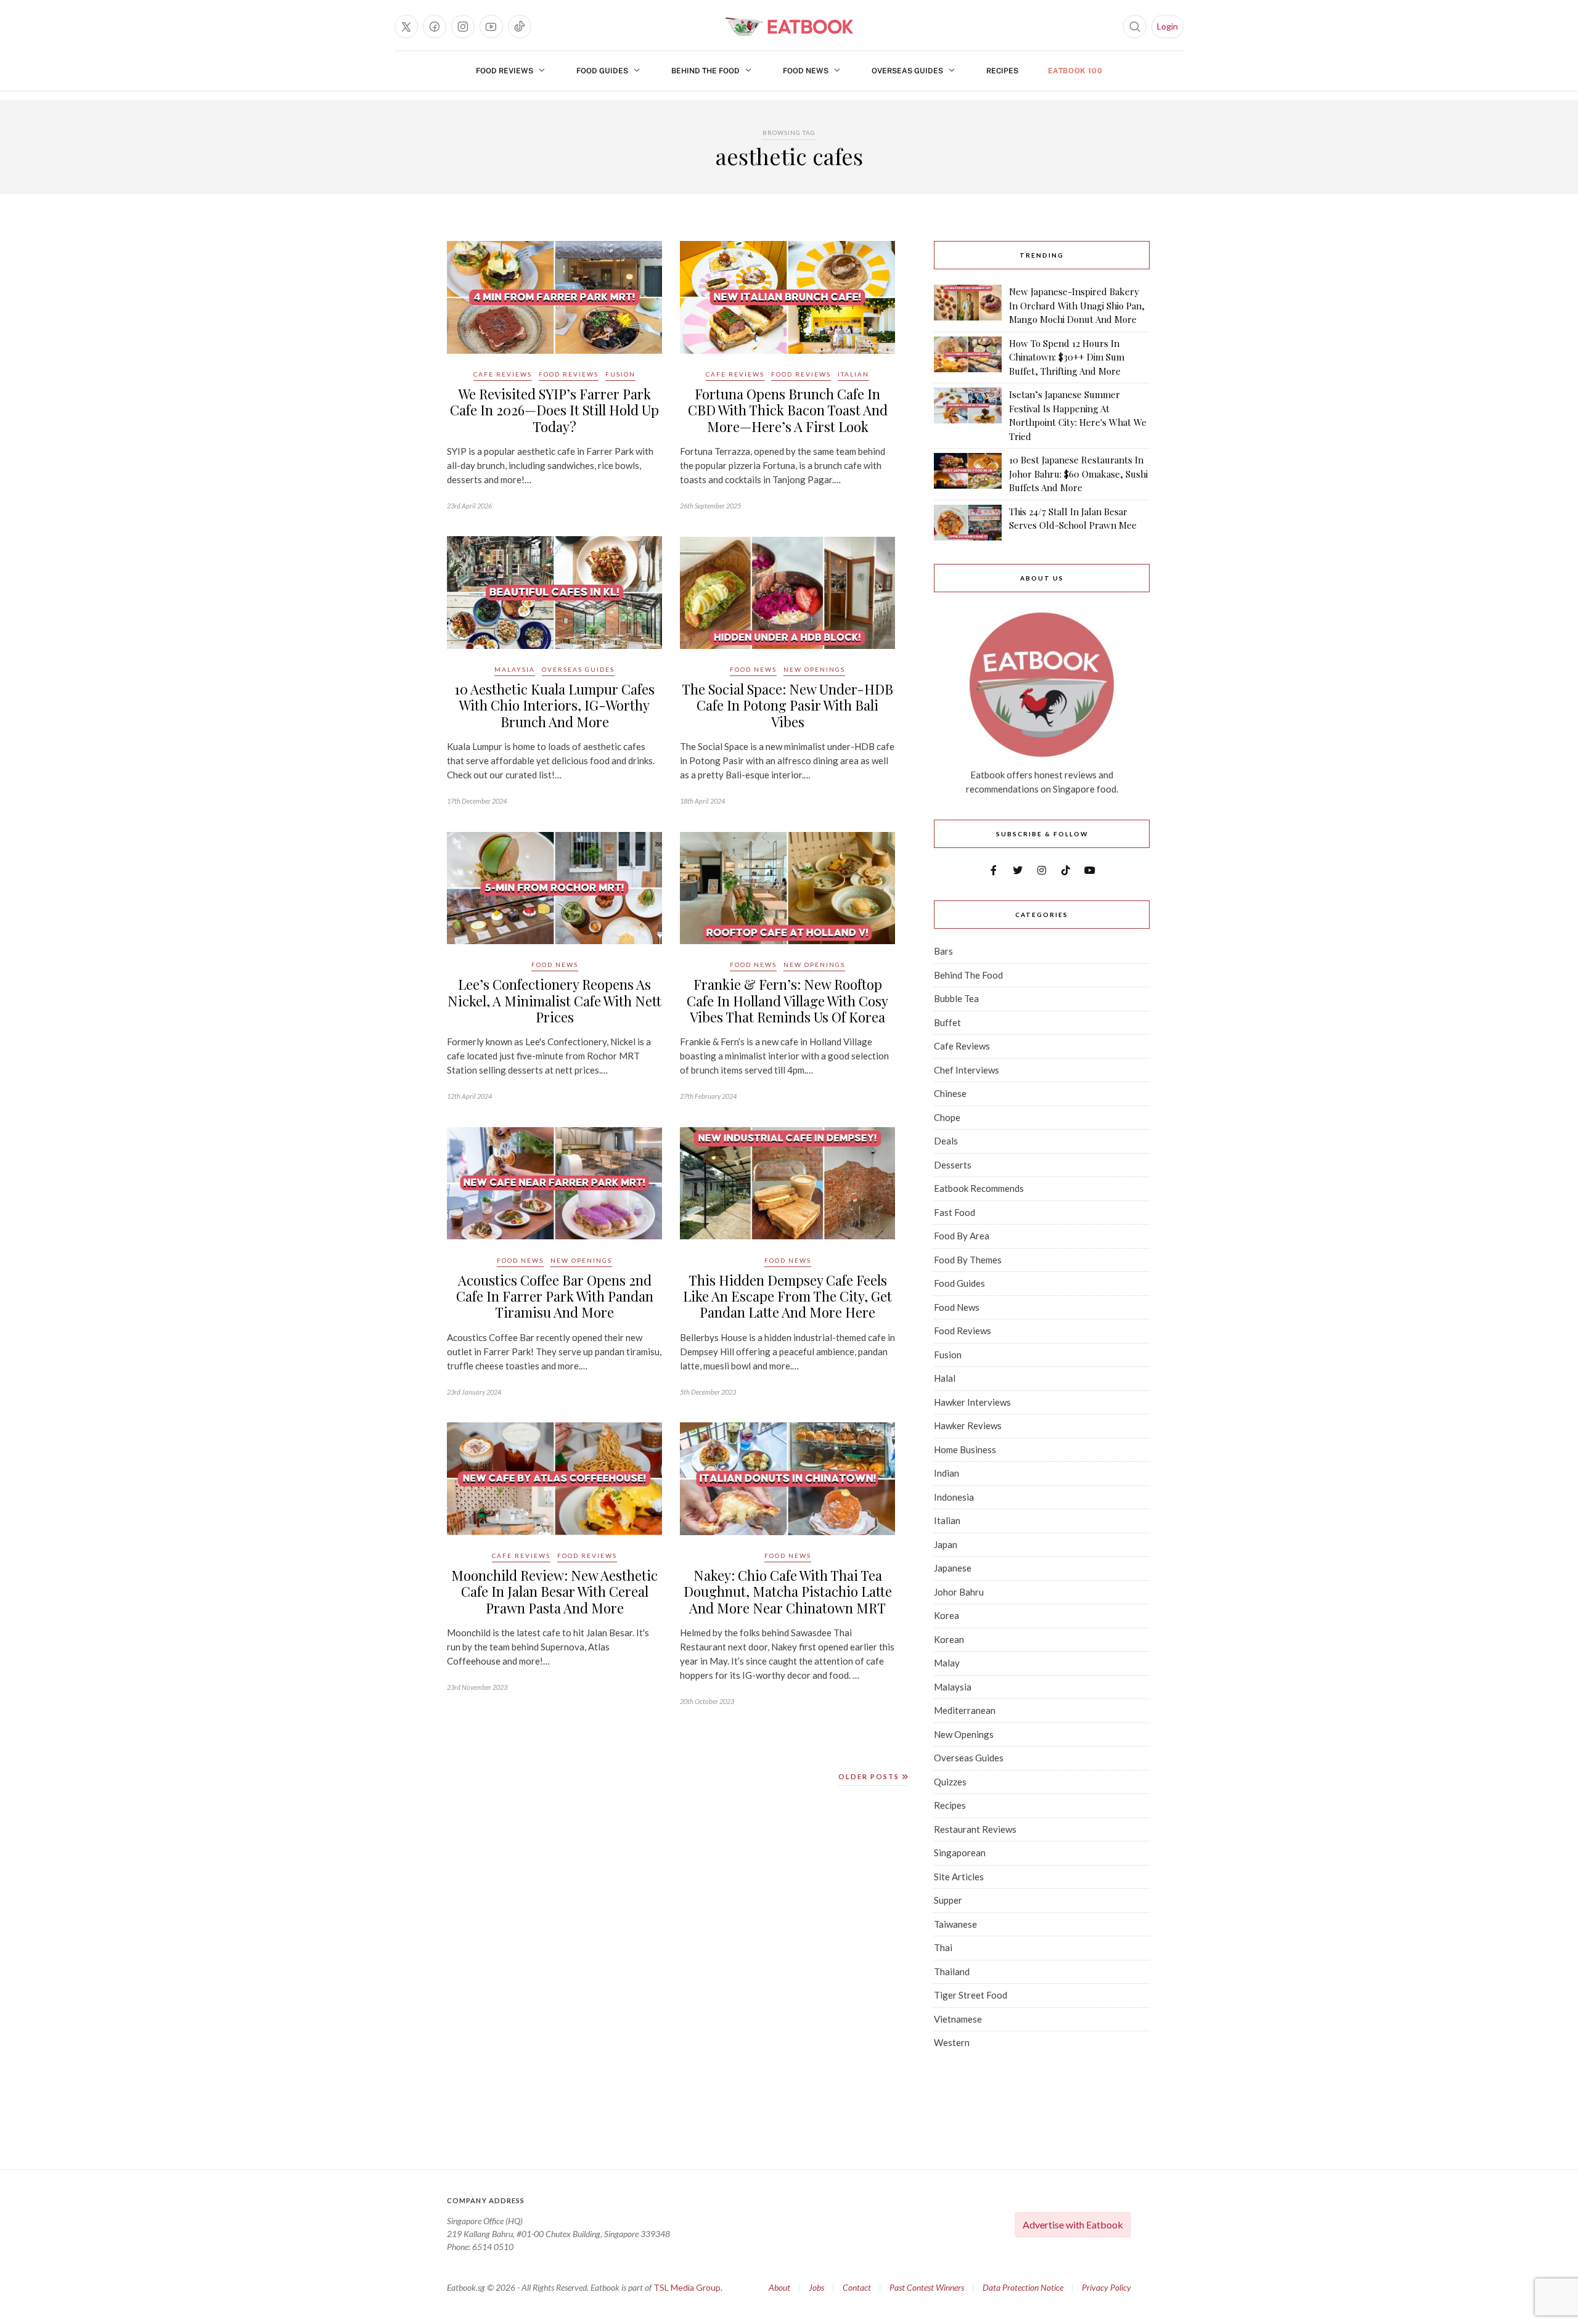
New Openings (814, 669)
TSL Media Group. (688, 2287)
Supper (948, 1900)
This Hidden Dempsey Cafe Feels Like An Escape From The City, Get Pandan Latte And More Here (787, 1296)
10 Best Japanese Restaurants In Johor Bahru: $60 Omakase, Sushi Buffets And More (1078, 474)
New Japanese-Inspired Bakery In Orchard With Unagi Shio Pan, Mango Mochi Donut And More (1077, 305)
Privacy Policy (1106, 2287)
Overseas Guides (907, 71)
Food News (806, 71)
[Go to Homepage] (789, 27)
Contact (857, 2287)
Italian (853, 374)
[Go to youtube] (491, 27)
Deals (946, 1141)
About (779, 2287)
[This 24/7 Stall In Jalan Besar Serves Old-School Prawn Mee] (968, 523)
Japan (946, 1544)
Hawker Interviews (972, 1402)
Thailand (952, 1971)
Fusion (620, 374)
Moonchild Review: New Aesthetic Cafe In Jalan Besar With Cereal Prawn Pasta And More (554, 1592)
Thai (943, 1947)
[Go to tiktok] (520, 27)
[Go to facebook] (435, 27)
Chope (947, 1117)
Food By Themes (968, 1260)
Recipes (1002, 71)
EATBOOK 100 (1075, 71)
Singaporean (960, 1853)
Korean (949, 1639)
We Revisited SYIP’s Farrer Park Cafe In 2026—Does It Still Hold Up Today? (554, 410)
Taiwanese (955, 1924)
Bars (943, 951)
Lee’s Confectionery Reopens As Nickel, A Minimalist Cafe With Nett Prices (554, 1001)
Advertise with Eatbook (1073, 2224)
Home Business (965, 1449)
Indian (946, 1473)
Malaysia (515, 669)
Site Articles (959, 1877)
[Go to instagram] (463, 27)
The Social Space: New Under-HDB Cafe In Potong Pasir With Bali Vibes (787, 705)
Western (952, 2042)
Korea (946, 1615)
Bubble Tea (956, 998)
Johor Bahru (959, 1592)
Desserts (953, 1165)
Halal (945, 1378)
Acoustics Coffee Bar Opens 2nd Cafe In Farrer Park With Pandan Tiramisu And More (555, 1296)
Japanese (953, 1568)
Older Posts (870, 1776)
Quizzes (950, 1782)
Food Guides (602, 71)
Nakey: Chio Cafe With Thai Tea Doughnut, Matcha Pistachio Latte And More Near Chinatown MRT (788, 1592)
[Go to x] (406, 27)
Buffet (947, 1022)
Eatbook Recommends (979, 1188)
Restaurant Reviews (975, 1829)
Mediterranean (965, 1710)
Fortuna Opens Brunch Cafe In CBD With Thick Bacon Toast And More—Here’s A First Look (788, 410)
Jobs (816, 2287)
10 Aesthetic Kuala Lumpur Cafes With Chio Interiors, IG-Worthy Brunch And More (554, 705)
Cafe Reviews (503, 374)
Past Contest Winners (927, 2287)
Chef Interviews (967, 1070)
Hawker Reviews (968, 1425)
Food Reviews (505, 71)
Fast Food (955, 1212)
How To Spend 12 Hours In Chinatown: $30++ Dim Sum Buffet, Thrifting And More (1067, 357)
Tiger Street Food (971, 1995)
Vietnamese (958, 2019)
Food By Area (962, 1236)
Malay (947, 1663)
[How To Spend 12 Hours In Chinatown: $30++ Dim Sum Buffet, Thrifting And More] (968, 357)
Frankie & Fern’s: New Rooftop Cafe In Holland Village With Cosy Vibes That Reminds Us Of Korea (787, 1001)
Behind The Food (705, 71)
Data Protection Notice (1023, 2287)
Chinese (950, 1093)
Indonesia (954, 1497)
